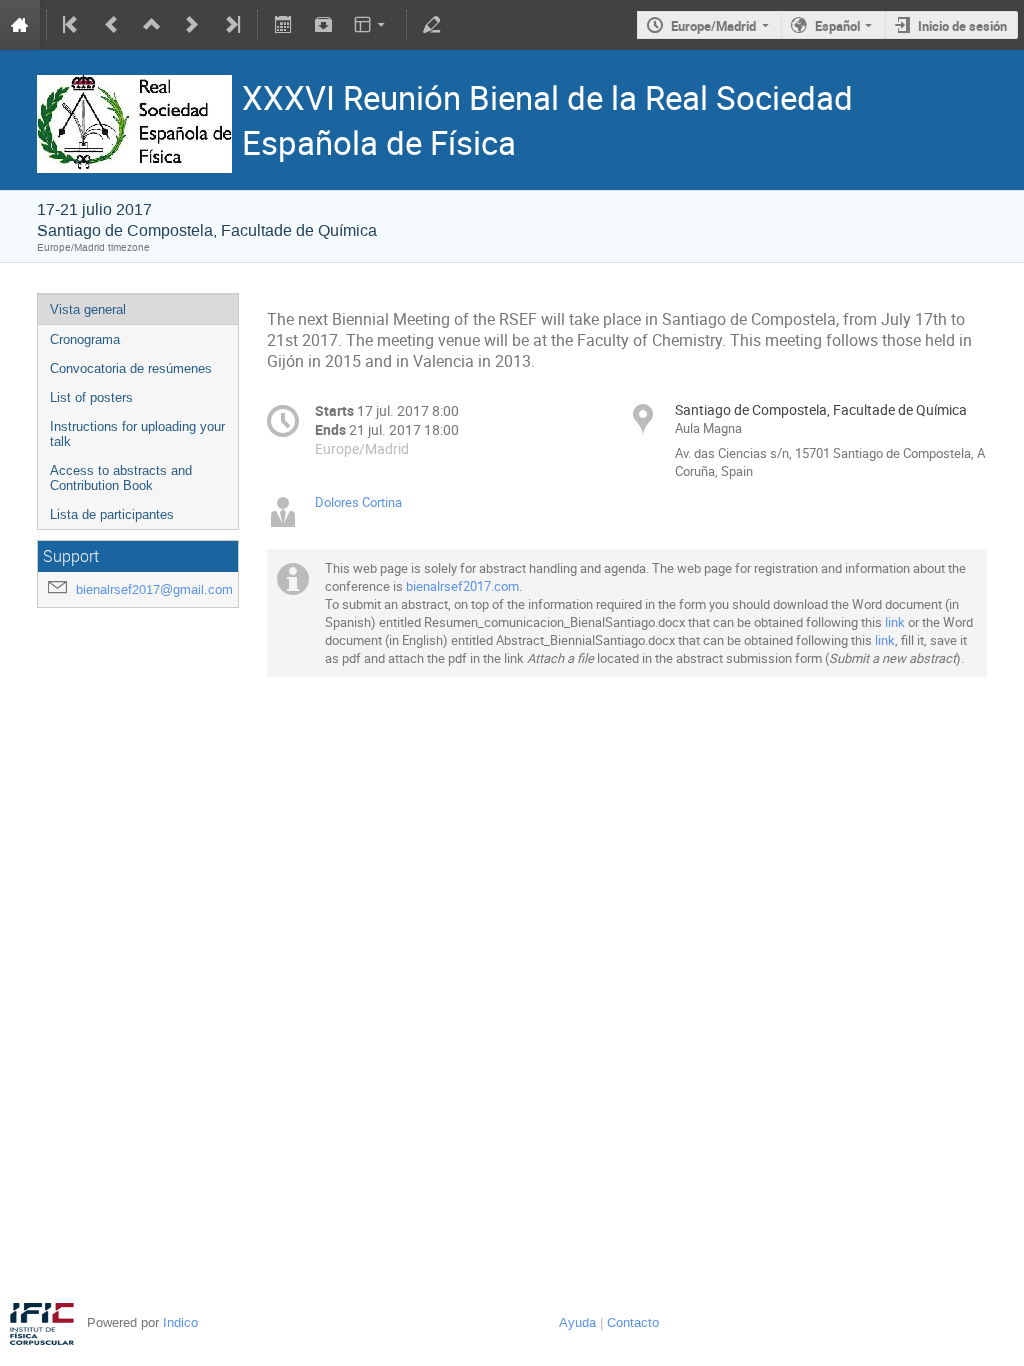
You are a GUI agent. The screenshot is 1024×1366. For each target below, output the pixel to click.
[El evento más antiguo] (72, 25)
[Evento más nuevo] (192, 25)
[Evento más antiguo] (112, 25)
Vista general (88, 309)
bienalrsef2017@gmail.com (154, 589)
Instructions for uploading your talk (137, 434)
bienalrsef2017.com (462, 586)
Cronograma (85, 339)
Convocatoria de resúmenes (131, 368)
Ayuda (577, 1322)
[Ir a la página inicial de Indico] (20, 25)
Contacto (633, 1322)
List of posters (91, 397)
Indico (180, 1322)
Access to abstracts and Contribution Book (121, 478)
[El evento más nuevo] (231, 25)
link (895, 622)
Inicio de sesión (962, 26)
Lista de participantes (112, 514)
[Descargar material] (323, 25)
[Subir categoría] (152, 25)
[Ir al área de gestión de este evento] (432, 25)
